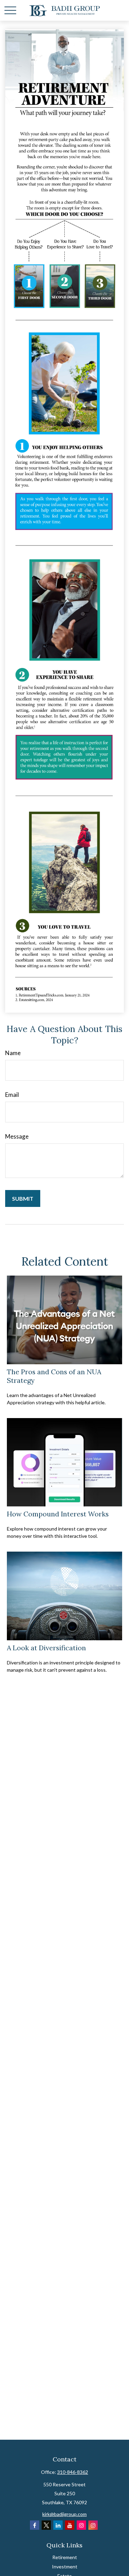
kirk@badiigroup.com (64, 2514)
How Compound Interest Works (58, 1514)
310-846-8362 (73, 2472)
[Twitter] (46, 2525)
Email (12, 1095)
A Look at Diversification (46, 1648)
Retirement (65, 2557)
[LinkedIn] (58, 2525)
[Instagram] (81, 2525)
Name (13, 1053)
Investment (65, 2567)
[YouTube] (70, 2525)
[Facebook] (35, 2525)
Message (17, 1136)
